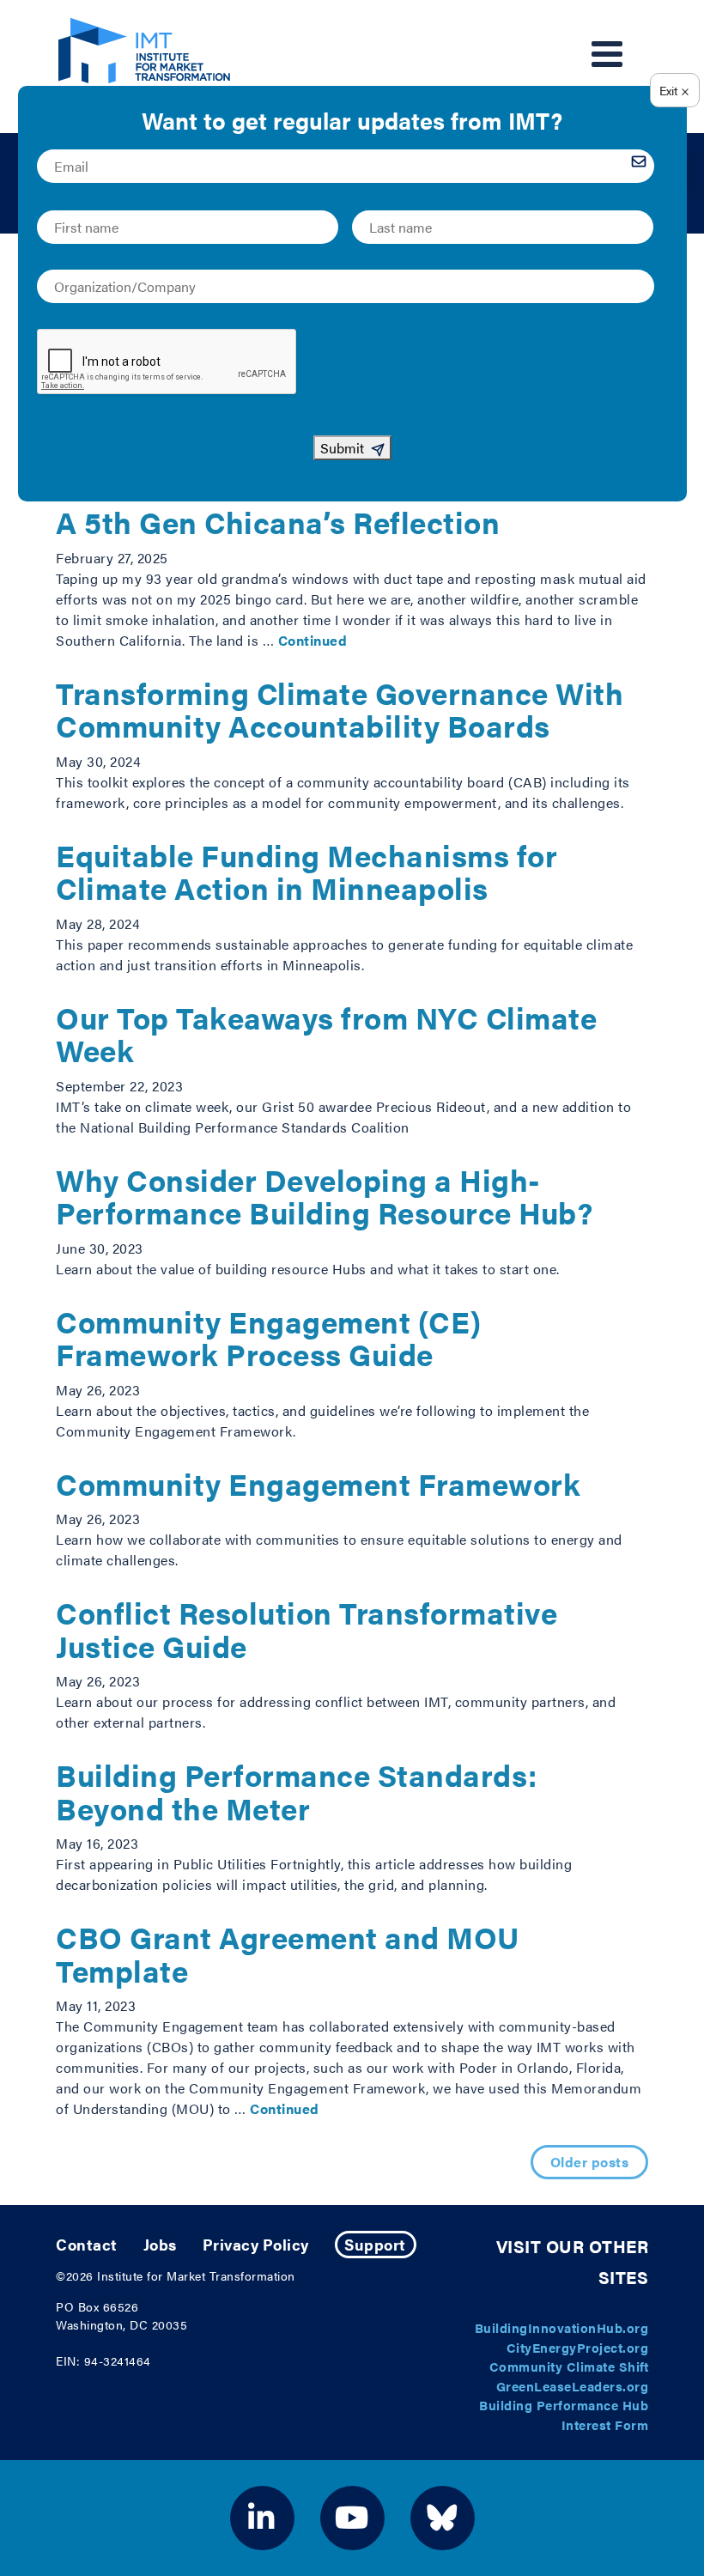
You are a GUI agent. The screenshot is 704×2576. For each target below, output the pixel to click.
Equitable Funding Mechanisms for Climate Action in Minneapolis (306, 872)
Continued (313, 640)
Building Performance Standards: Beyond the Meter (297, 1791)
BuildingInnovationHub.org (562, 2327)
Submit (342, 448)
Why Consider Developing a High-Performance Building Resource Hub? (324, 1196)
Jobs (160, 2244)
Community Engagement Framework (318, 1483)
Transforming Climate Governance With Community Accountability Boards (340, 709)
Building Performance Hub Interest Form (564, 2415)
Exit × (674, 90)
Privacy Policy (256, 2244)
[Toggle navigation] (607, 54)
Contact (87, 2244)
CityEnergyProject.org (578, 2347)
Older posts (590, 2162)
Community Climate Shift (569, 2366)
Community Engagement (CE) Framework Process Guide (269, 1338)
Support (375, 2244)
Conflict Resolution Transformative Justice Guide (306, 1629)
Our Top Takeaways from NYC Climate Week (326, 1034)
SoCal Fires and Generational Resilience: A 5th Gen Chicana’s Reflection (349, 506)
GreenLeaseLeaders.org (573, 2386)
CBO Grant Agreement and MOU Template (288, 1953)
